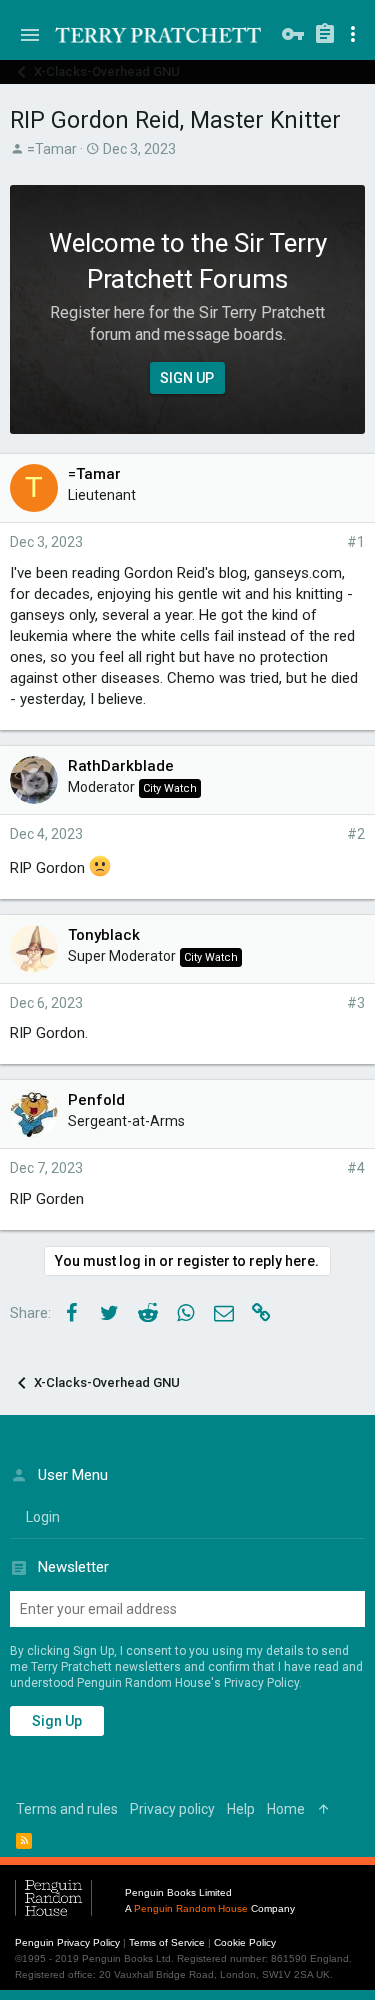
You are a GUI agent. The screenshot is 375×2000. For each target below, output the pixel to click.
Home (286, 1809)
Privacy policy (172, 1809)
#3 (356, 1003)
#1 (356, 542)
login (43, 1517)
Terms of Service (167, 1942)
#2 (356, 834)
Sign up (57, 1721)
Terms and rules (67, 1809)
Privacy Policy (261, 1683)
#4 (356, 1168)
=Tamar (52, 149)
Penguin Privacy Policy (67, 1942)
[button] (30, 35)
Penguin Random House (191, 1908)
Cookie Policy (245, 1942)
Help (241, 1809)
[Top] (324, 1810)
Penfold (96, 1100)
